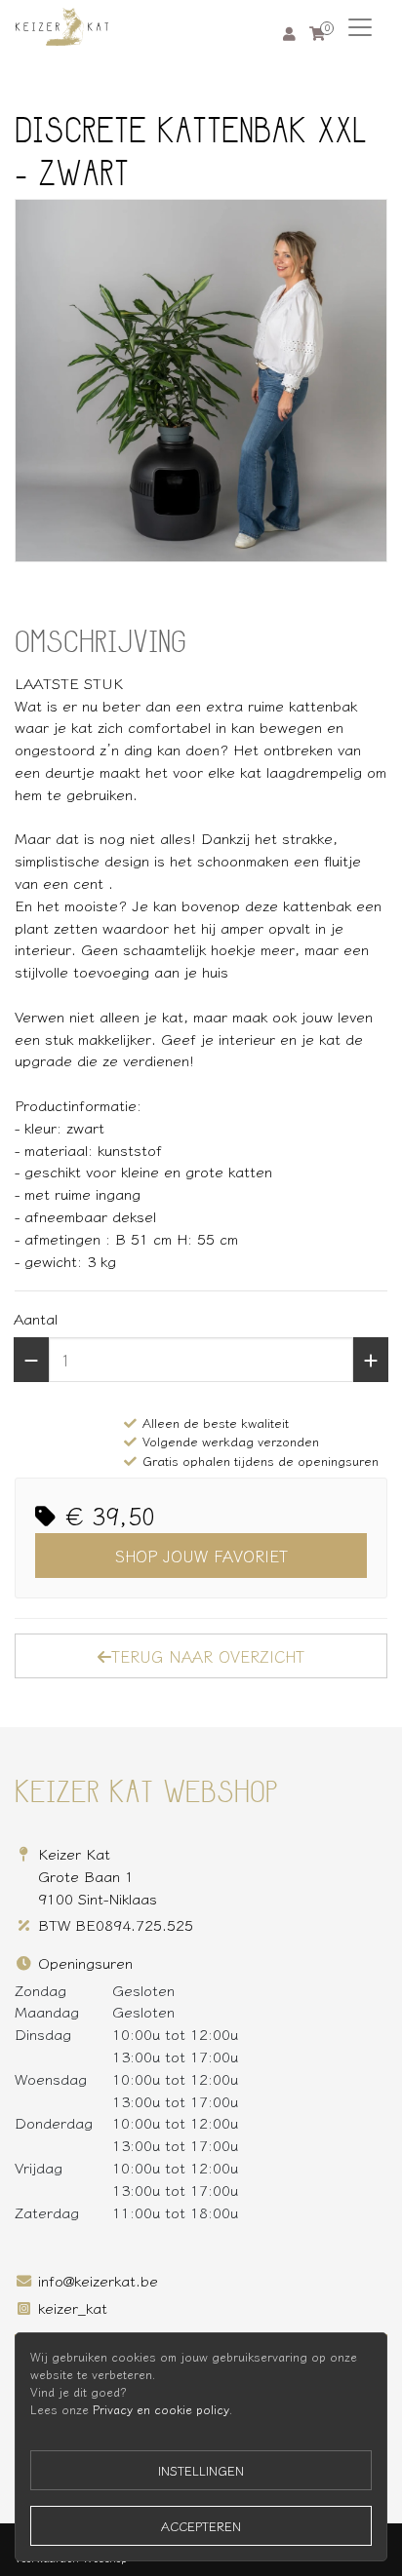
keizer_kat (73, 2307)
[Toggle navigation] (360, 27)
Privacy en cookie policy (161, 2409)
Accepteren (201, 2526)
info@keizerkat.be (98, 2280)
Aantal (36, 1318)
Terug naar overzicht (208, 1656)
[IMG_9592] (201, 381)
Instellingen (201, 2470)
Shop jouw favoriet (201, 1556)
